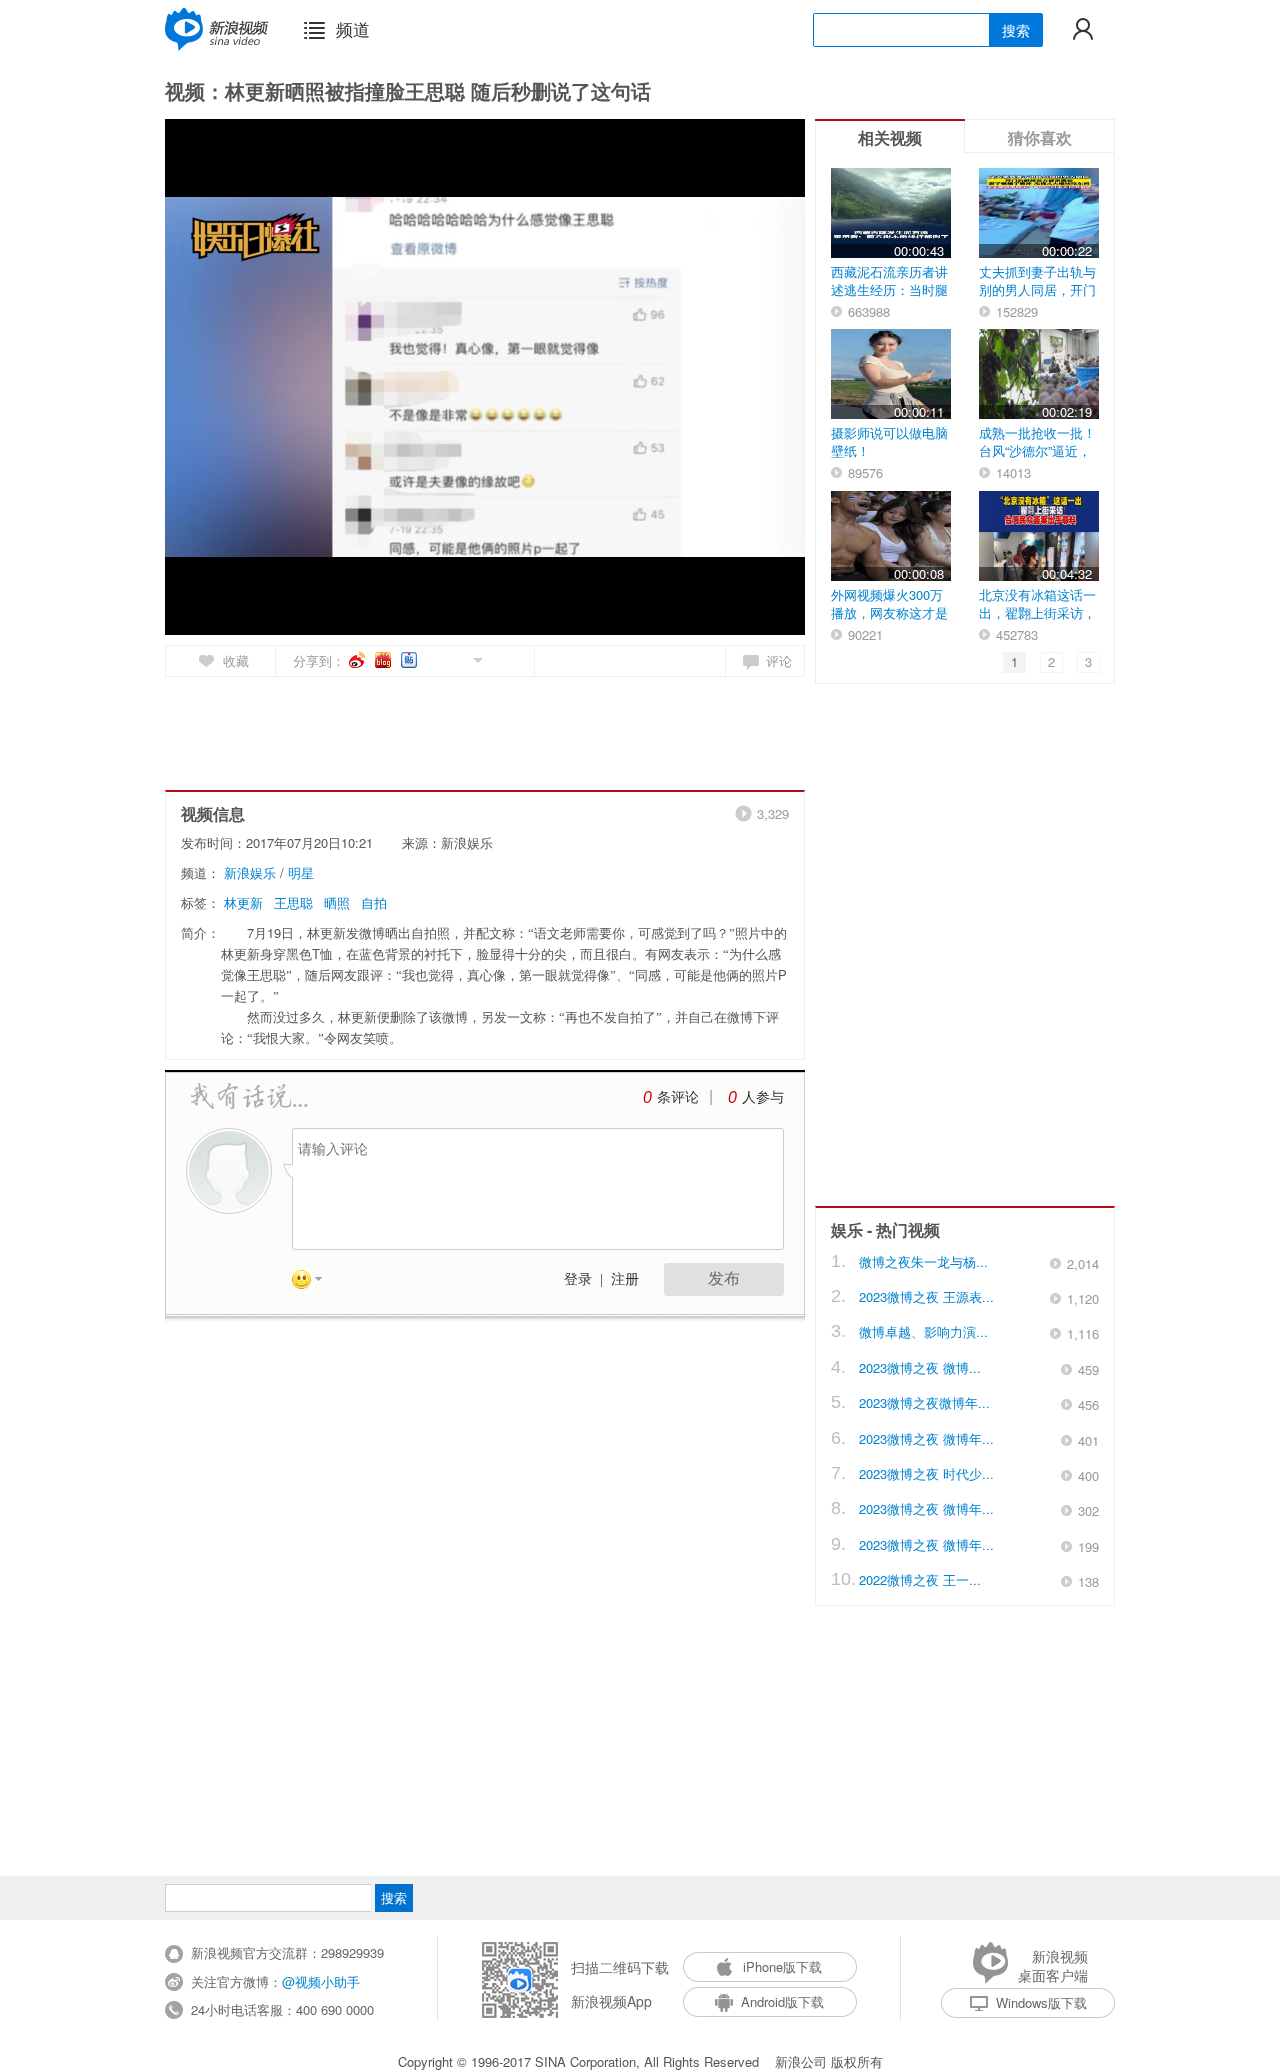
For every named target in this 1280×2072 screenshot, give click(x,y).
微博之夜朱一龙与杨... (923, 1261)
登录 (578, 1279)
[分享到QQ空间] (432, 658)
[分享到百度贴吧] (410, 660)
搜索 (1016, 30)
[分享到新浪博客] (384, 660)
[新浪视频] (217, 29)
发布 (724, 1278)
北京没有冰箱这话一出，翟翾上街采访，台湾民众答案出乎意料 (1037, 621)
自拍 (374, 902)
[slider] (697, 612)
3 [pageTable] (1088, 661)
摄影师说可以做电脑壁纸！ (889, 441)
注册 (625, 1279)
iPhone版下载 (782, 1966)
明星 (301, 872)
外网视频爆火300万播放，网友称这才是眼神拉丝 (889, 612)
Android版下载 (782, 2001)
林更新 (243, 902)
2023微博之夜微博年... (924, 1402)
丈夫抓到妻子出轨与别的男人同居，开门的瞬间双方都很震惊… (1037, 298)
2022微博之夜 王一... (920, 1579)
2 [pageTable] (1051, 661)
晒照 (337, 902)
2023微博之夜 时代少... (926, 1473)
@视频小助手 (321, 1981)
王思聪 (293, 902)
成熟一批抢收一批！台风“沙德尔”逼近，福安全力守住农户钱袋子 (1037, 459)
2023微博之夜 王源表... (926, 1296)
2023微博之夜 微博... (920, 1367)
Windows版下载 (1041, 2002)
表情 (314, 1283)
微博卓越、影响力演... (923, 1331)
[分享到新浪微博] (358, 660)
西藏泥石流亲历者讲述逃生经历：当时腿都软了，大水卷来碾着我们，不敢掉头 (889, 298)
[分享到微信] (454, 658)
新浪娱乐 (250, 872)
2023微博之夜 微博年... (926, 1438)
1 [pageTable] (1014, 661)
